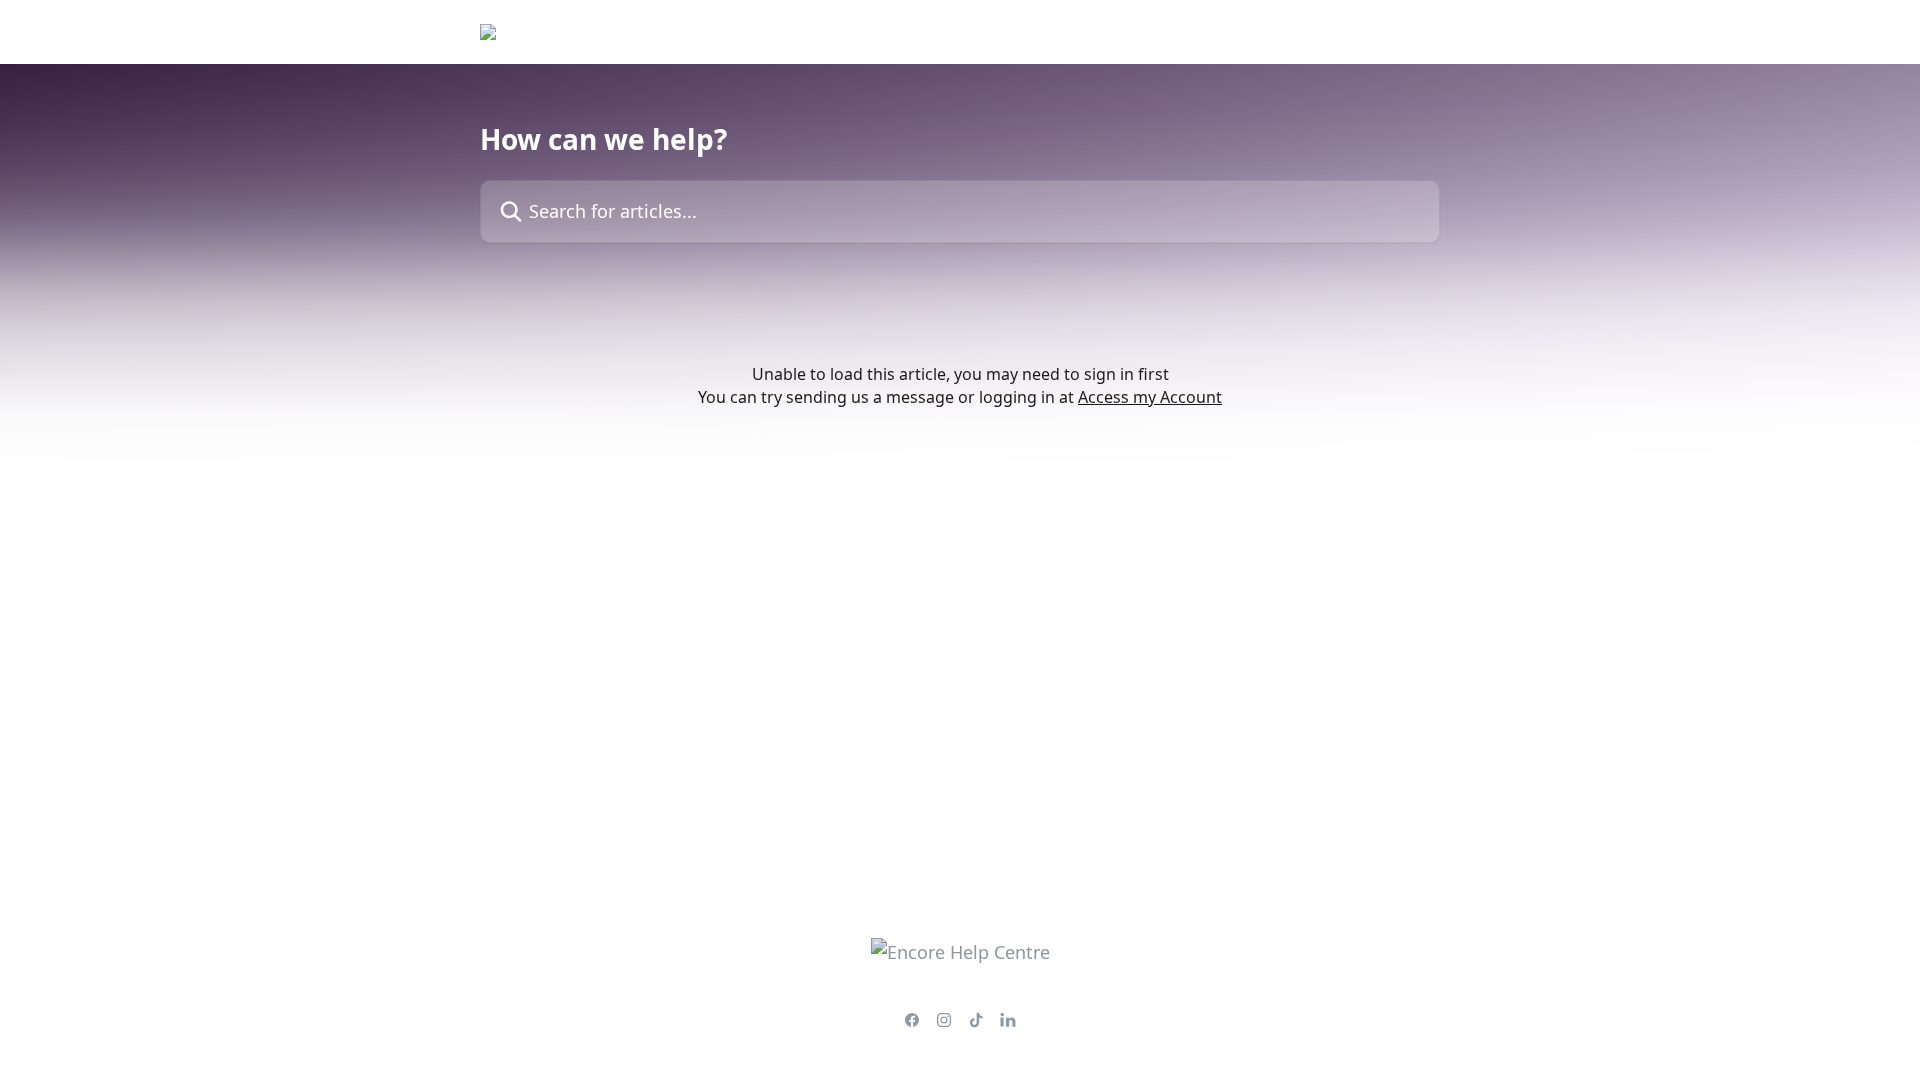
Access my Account (1150, 397)
